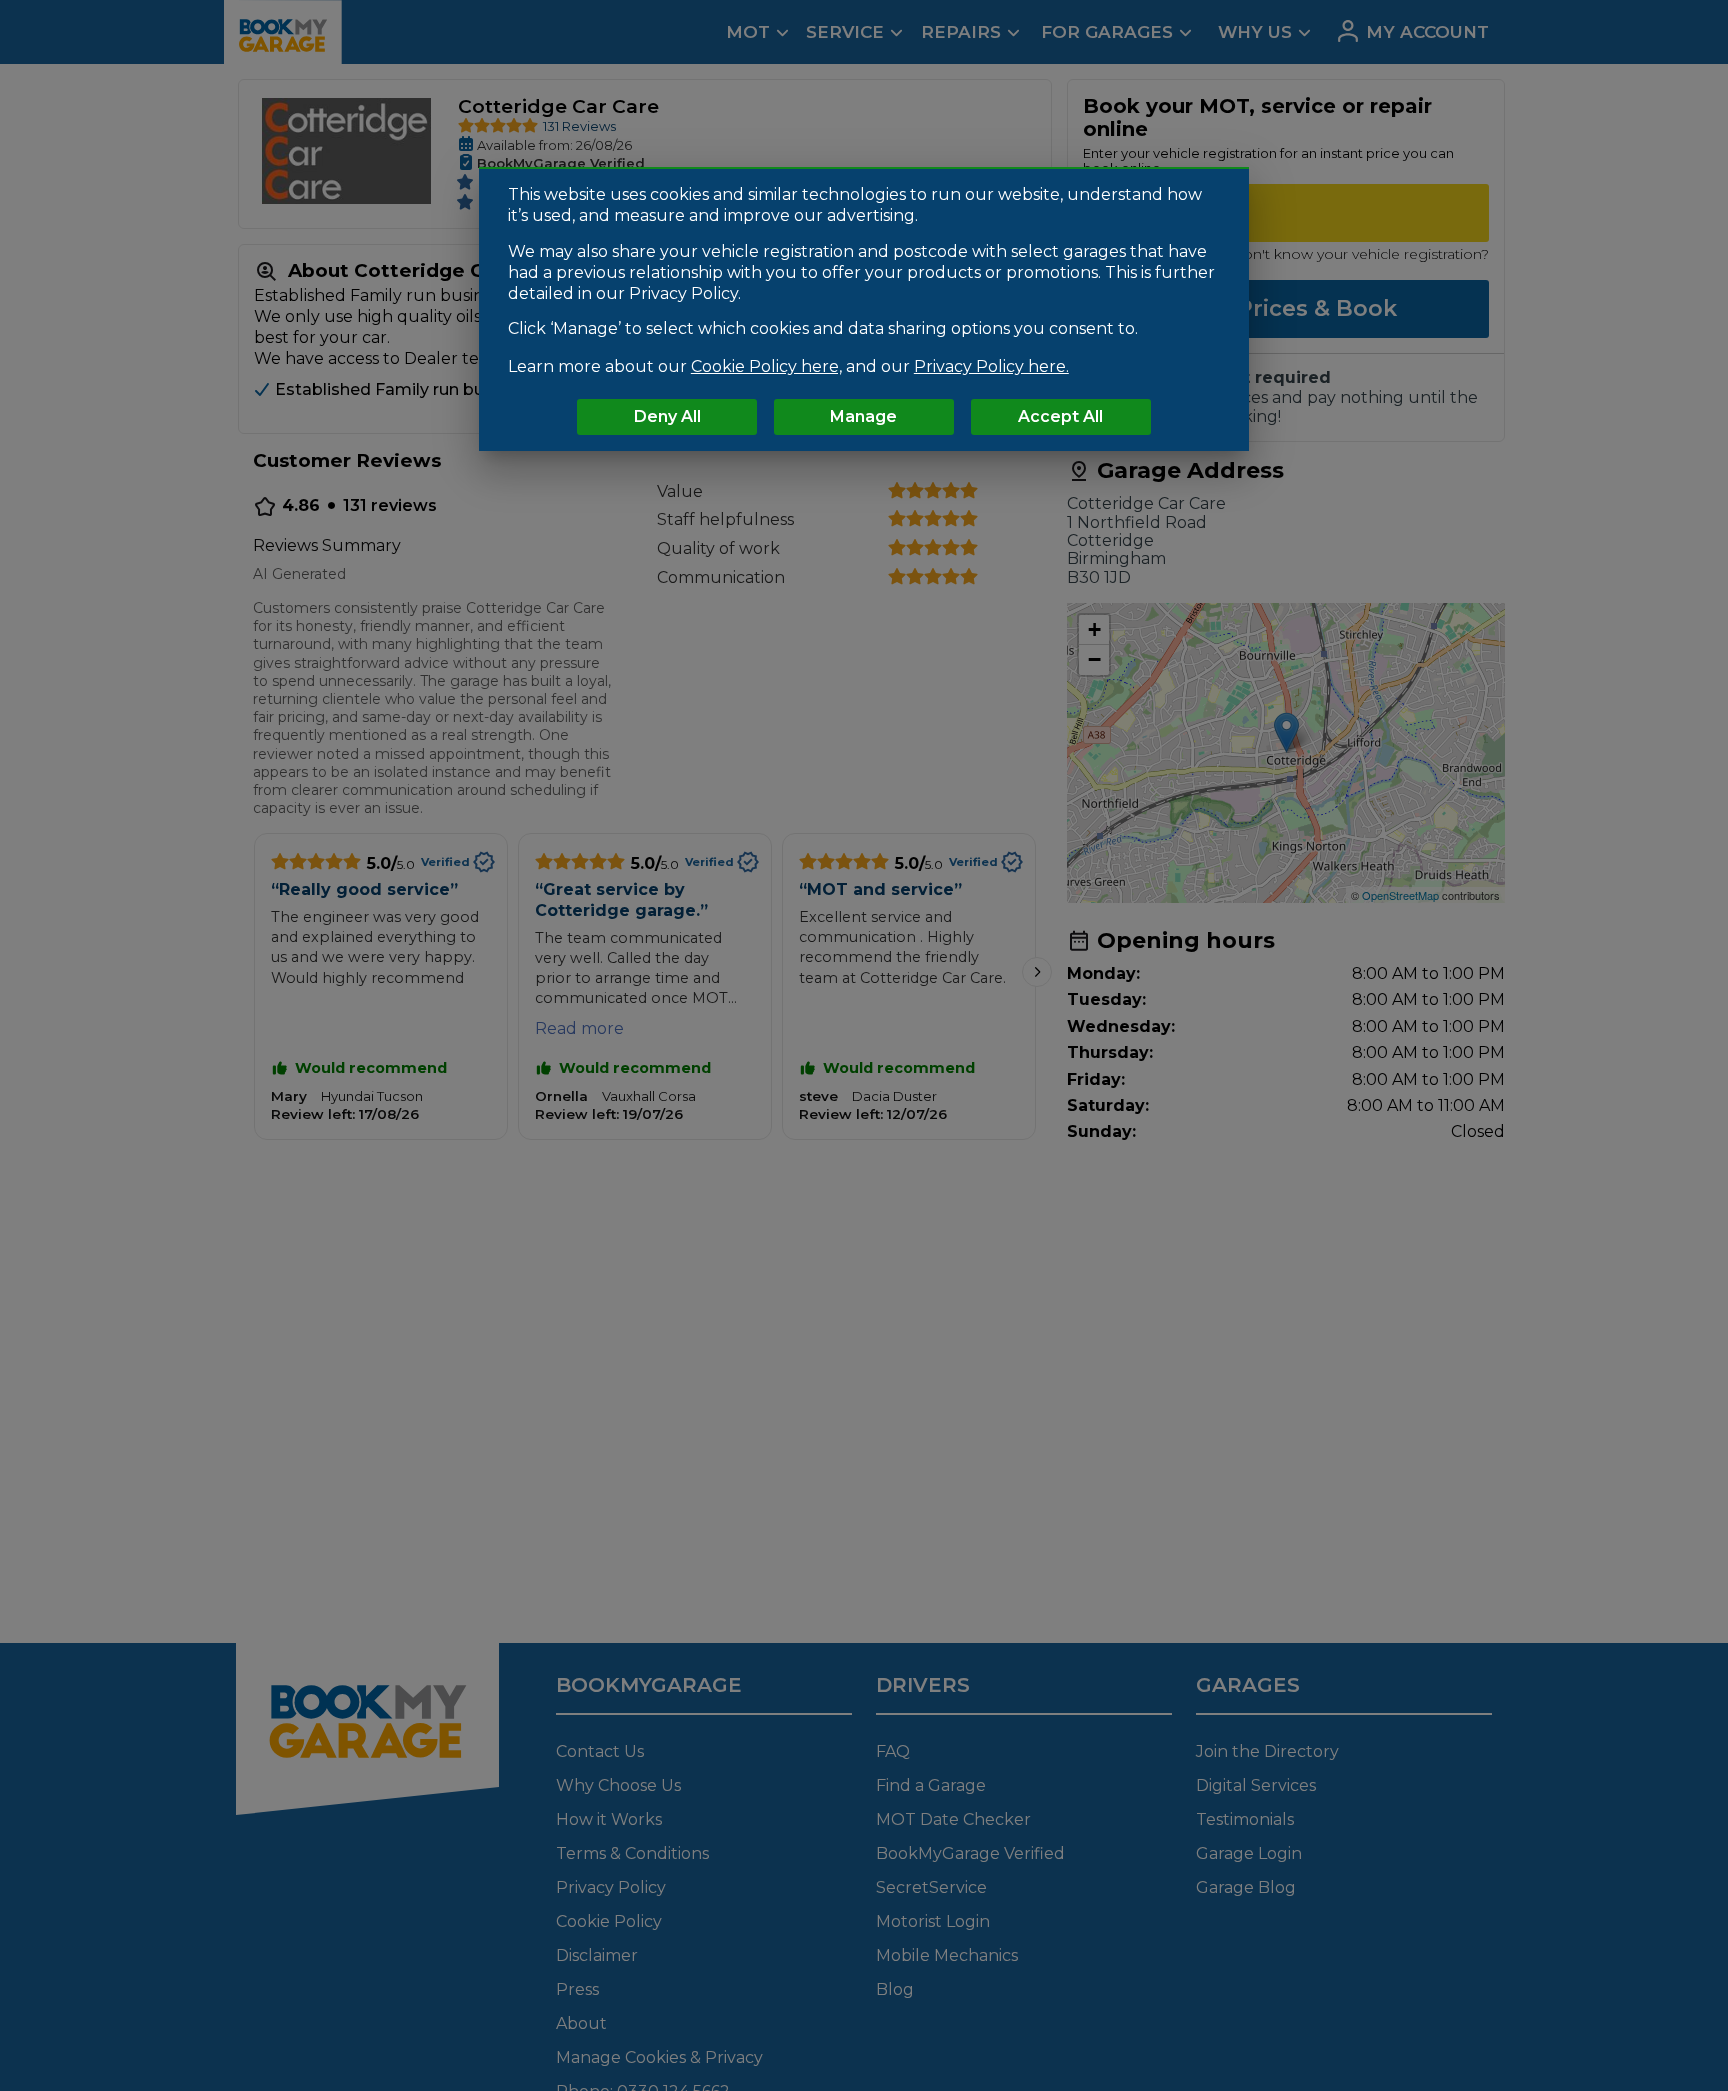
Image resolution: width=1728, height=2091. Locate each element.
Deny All (667, 416)
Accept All (1060, 416)
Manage (863, 416)
